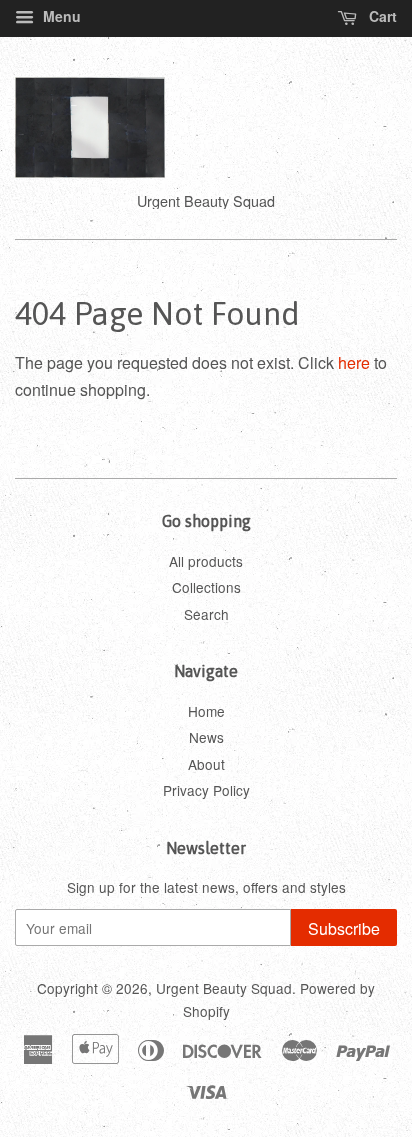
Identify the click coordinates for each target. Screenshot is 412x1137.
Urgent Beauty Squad (224, 988)
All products (206, 561)
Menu (60, 16)
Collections (206, 587)
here (354, 362)
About (206, 764)
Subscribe (344, 928)
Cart (381, 16)
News (206, 737)
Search (206, 614)
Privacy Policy (206, 790)
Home (206, 711)
